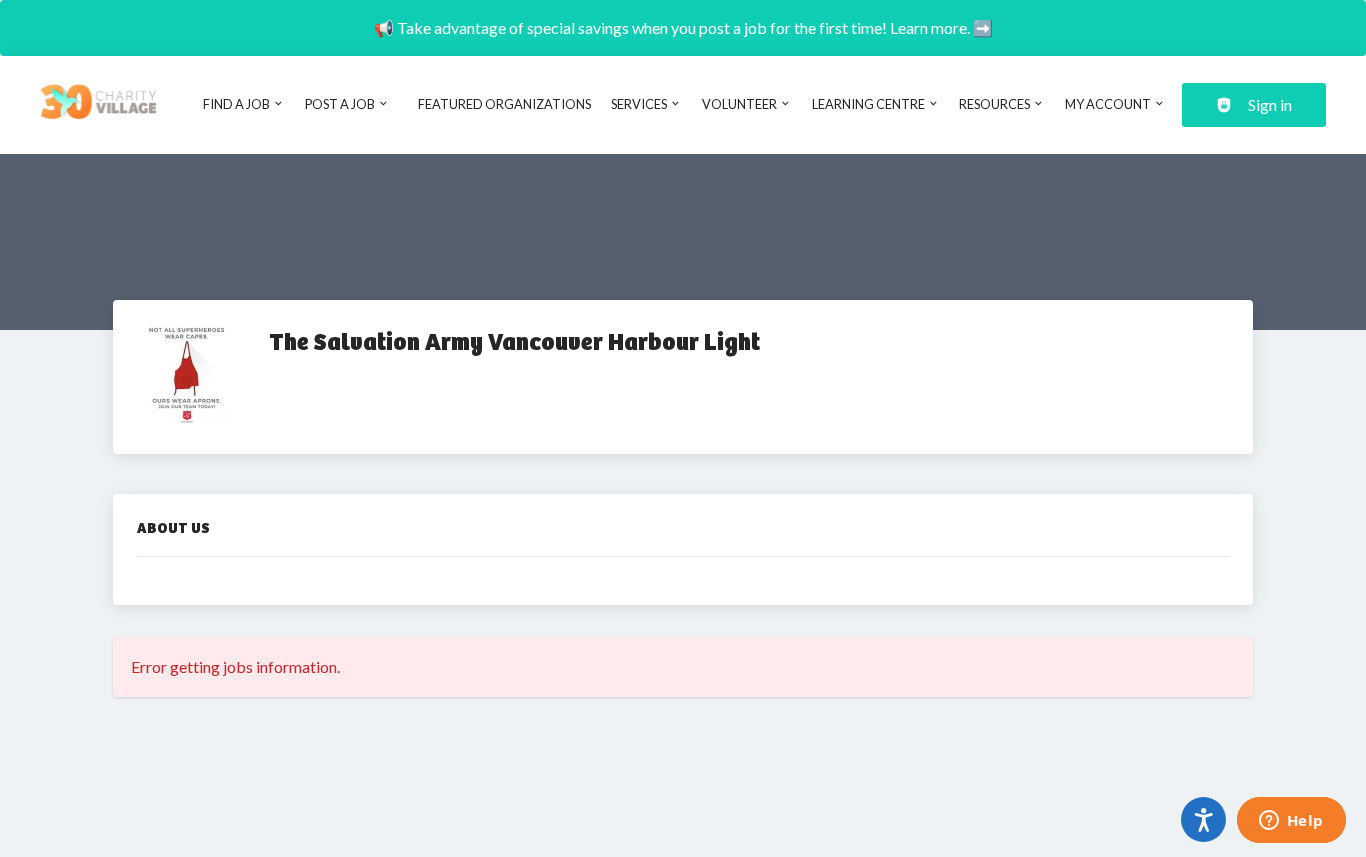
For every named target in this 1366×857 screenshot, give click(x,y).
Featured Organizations (504, 104)
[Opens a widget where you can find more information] (1291, 822)
